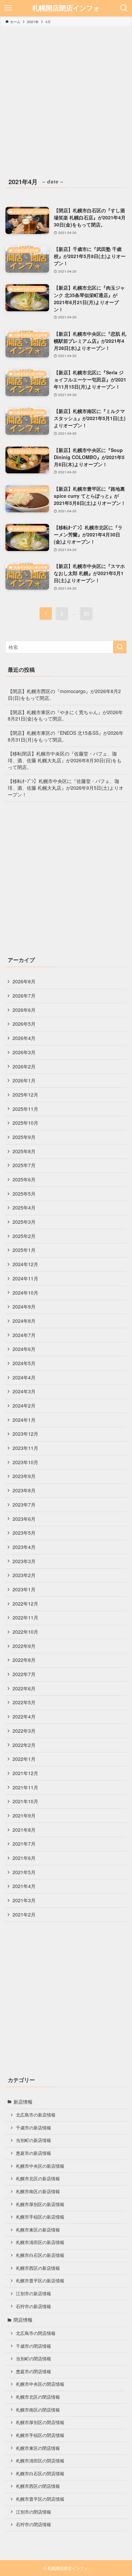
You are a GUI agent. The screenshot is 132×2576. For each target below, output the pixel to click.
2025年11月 (25, 1109)
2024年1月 (24, 1420)
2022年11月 (25, 1617)
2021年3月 (24, 1900)
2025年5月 (24, 1194)
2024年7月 (24, 1335)
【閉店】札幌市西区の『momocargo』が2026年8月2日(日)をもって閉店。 (64, 694)
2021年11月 (25, 1787)
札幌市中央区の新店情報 (40, 2166)
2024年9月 (24, 1306)
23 (86, 613)
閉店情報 (23, 2320)
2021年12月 (25, 1773)
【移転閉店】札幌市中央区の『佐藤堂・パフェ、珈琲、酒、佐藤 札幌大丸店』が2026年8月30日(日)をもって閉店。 (65, 760)
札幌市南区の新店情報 (38, 2191)
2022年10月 (25, 1632)
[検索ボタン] (124, 8)
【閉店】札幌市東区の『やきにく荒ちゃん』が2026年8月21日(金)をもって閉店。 (65, 715)
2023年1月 (24, 1589)
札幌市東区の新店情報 (38, 2230)
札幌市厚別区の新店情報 (40, 2204)
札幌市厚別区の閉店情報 (40, 2422)
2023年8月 (24, 1490)
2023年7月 (24, 1505)
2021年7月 (24, 1844)
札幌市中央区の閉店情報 (40, 2384)
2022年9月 (24, 1646)
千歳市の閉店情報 (34, 2346)
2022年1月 (24, 1759)
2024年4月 (24, 1377)
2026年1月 (24, 1080)
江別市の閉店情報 (34, 2512)
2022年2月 (24, 1745)
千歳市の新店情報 (34, 2128)
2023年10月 (25, 1462)
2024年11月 (25, 1278)
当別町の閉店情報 (34, 2359)
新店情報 (23, 2102)
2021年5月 (24, 1872)
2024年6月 (24, 1349)
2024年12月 (25, 1264)
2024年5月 (24, 1363)
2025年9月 (24, 1137)
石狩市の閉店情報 (34, 2524)
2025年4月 (24, 1207)
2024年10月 (25, 1293)
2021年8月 (24, 1830)
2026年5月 (24, 1024)
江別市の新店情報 (34, 2294)
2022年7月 (24, 1674)
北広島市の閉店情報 (36, 2333)
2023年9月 (24, 1476)
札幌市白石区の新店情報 (40, 2255)
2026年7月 (24, 996)
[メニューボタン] (8, 8)
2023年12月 (25, 1434)
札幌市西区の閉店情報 (38, 2486)
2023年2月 (24, 1575)
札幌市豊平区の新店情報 (40, 2281)
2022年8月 (24, 1660)
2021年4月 (24, 1886)
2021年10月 (25, 1801)
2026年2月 (24, 1066)
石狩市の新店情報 (34, 2306)
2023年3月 (24, 1561)
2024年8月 (24, 1321)
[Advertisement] (66, 97)
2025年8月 (24, 1151)
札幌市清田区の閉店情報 (40, 2461)
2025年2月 (24, 1236)
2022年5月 (24, 1702)
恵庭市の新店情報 (34, 2153)
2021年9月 (24, 1815)
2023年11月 (25, 1448)
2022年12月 (25, 1604)
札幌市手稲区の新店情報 (40, 2217)
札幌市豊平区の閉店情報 (40, 2499)
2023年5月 (24, 1533)
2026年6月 (24, 1010)
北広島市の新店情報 (36, 2115)
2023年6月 (24, 1519)
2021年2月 (24, 1914)
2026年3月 (24, 1052)
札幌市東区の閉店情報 (38, 2448)
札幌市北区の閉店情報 (38, 2397)
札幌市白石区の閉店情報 (40, 2474)
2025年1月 (24, 1250)
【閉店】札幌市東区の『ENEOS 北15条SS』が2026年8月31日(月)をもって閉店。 (66, 736)
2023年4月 (24, 1547)
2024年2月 (24, 1405)
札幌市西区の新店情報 (38, 2268)
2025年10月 (25, 1123)
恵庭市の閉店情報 (34, 2372)
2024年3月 (24, 1391)
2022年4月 (24, 1716)
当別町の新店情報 (34, 2140)
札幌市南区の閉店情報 (38, 2410)
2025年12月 (25, 1095)
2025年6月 (24, 1179)
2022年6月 (24, 1688)
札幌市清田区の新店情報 (40, 2242)
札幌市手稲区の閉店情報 (40, 2435)
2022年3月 (24, 1731)
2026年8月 (24, 981)
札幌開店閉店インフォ (66, 8)
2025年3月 (24, 1222)
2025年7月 (24, 1165)
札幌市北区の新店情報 (38, 2179)
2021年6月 (24, 1858)
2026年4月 (24, 1038)
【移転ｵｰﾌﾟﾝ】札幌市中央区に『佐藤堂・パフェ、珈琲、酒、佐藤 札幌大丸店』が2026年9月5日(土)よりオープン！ (66, 788)
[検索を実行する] (120, 647)
